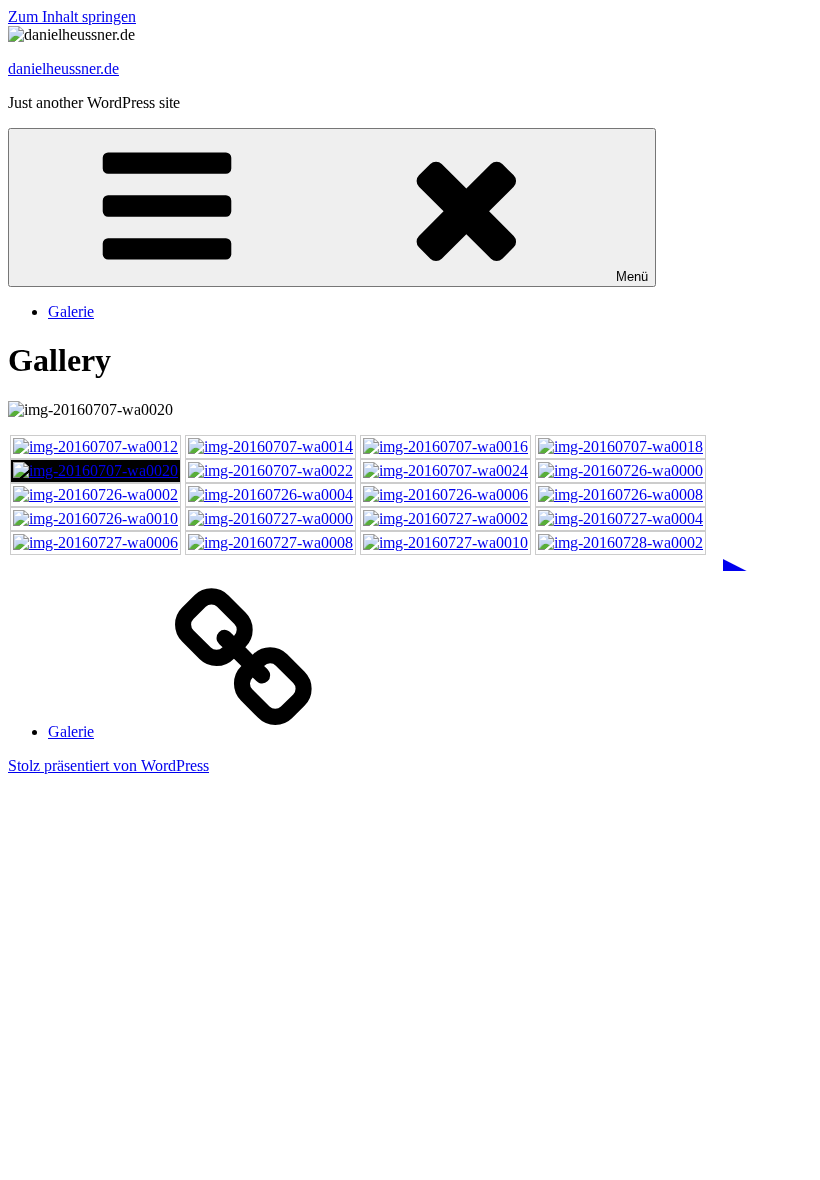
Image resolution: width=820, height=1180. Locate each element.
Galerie (71, 311)
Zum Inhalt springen (72, 16)
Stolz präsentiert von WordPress (108, 765)
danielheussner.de (63, 68)
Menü (632, 276)
